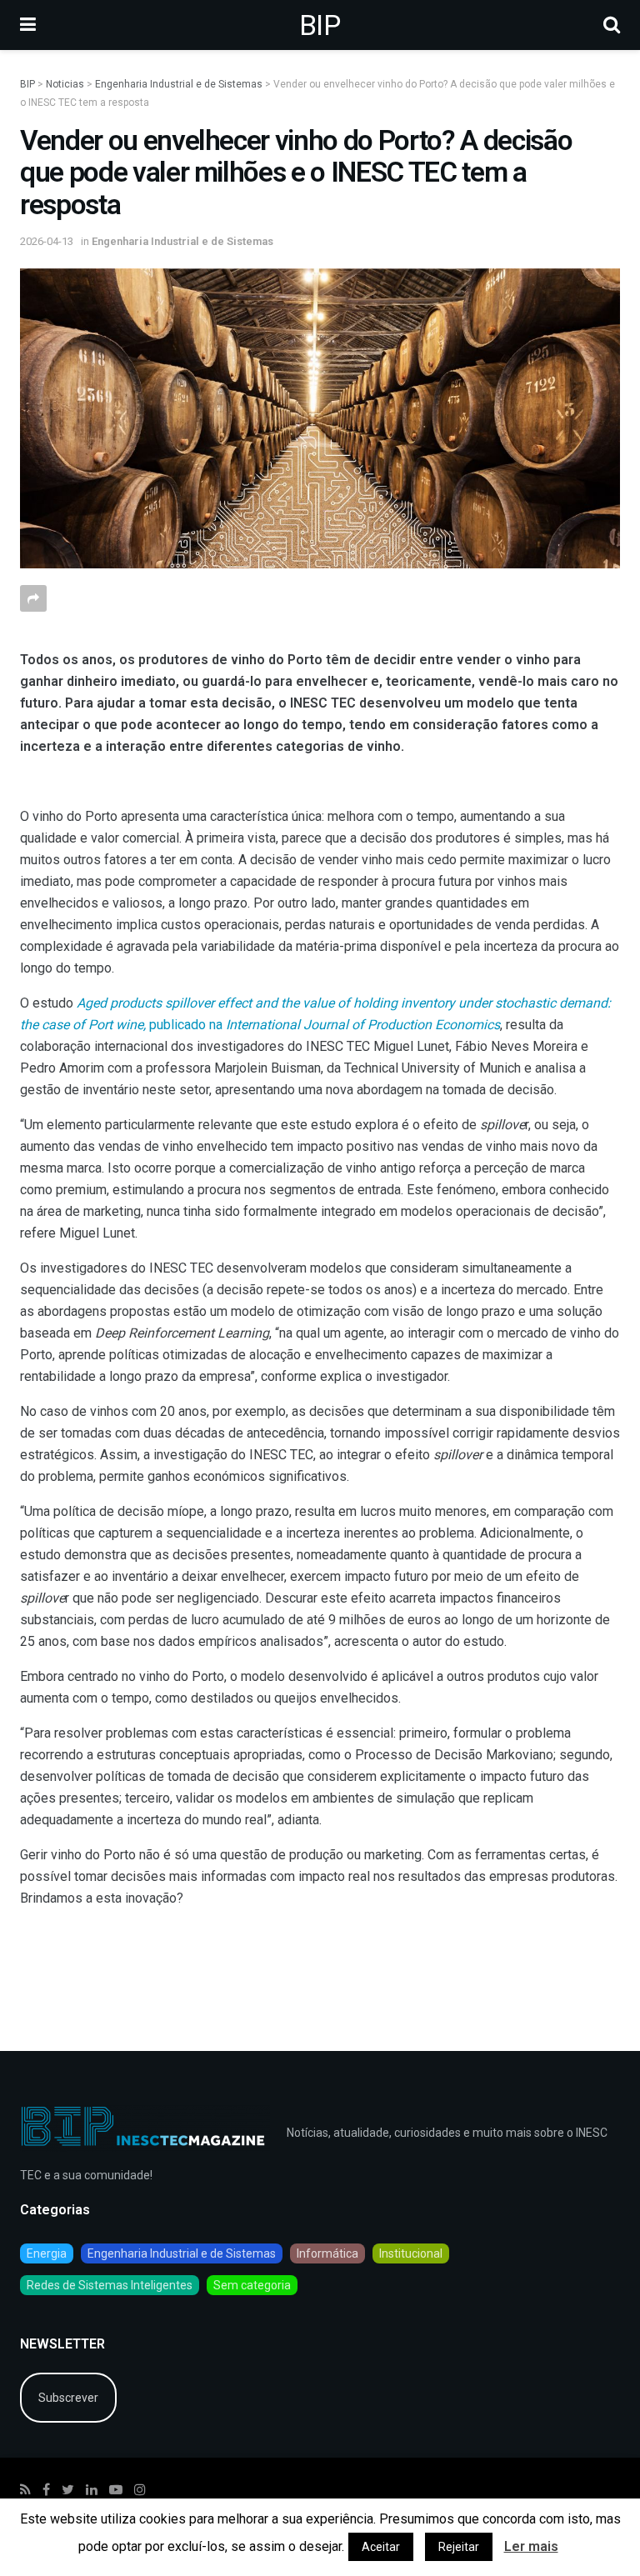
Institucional (411, 2253)
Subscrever (68, 2398)
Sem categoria (252, 2285)
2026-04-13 (47, 241)
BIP (320, 25)
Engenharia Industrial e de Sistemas (182, 241)
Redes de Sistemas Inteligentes (110, 2285)
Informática (327, 2253)
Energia (47, 2253)
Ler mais (531, 2546)
